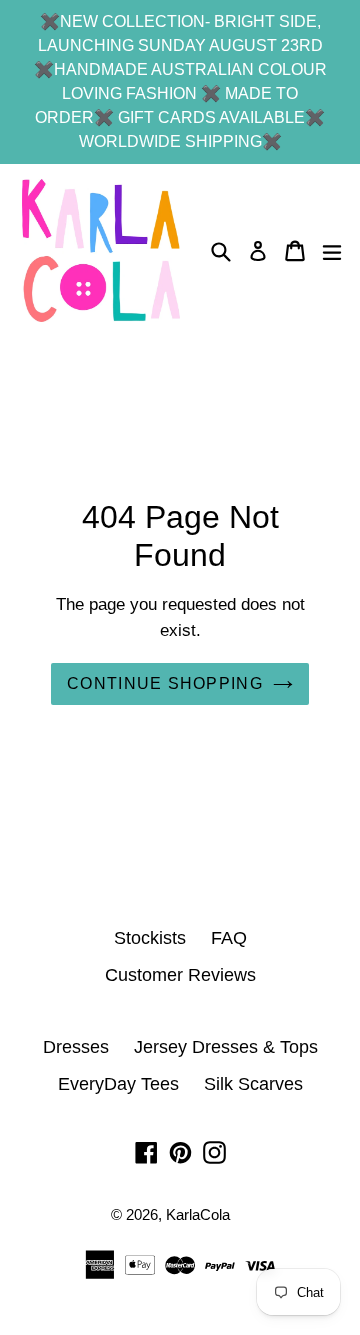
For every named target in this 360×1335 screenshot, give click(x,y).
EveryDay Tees (118, 1084)
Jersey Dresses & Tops (226, 1047)
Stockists (150, 938)
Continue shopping (165, 683)
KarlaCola (198, 1214)
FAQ (229, 938)
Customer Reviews (180, 975)
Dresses (76, 1047)
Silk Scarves (253, 1084)
